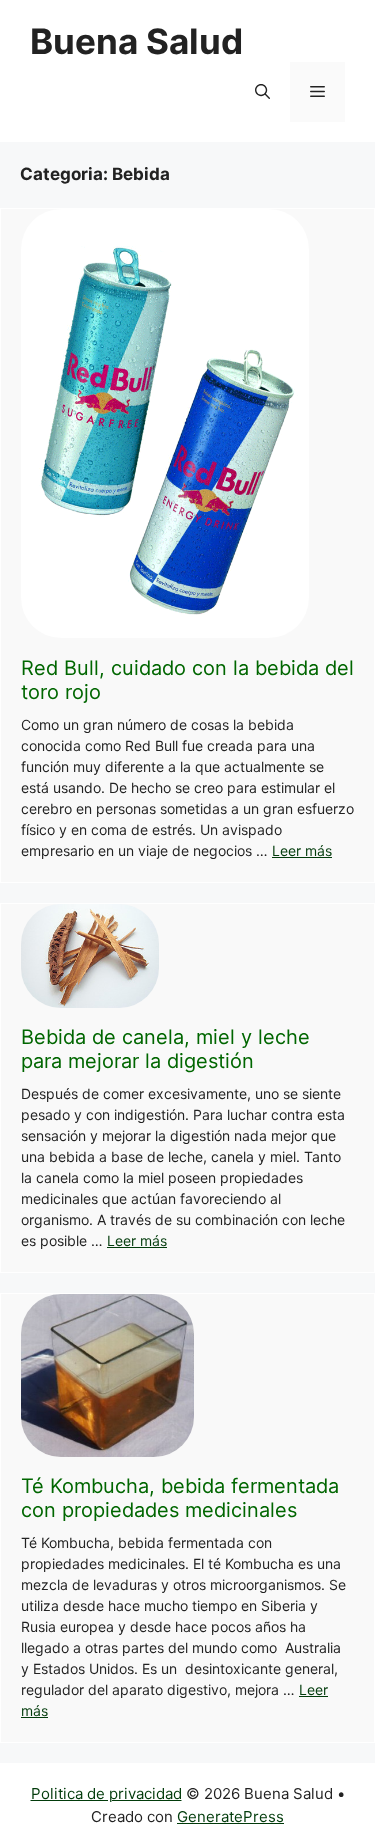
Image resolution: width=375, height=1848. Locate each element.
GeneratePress (230, 1816)
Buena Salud (136, 41)
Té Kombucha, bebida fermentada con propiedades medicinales (180, 1498)
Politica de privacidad (106, 1793)
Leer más (302, 850)
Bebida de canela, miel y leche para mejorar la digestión (165, 1049)
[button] (262, 92)
